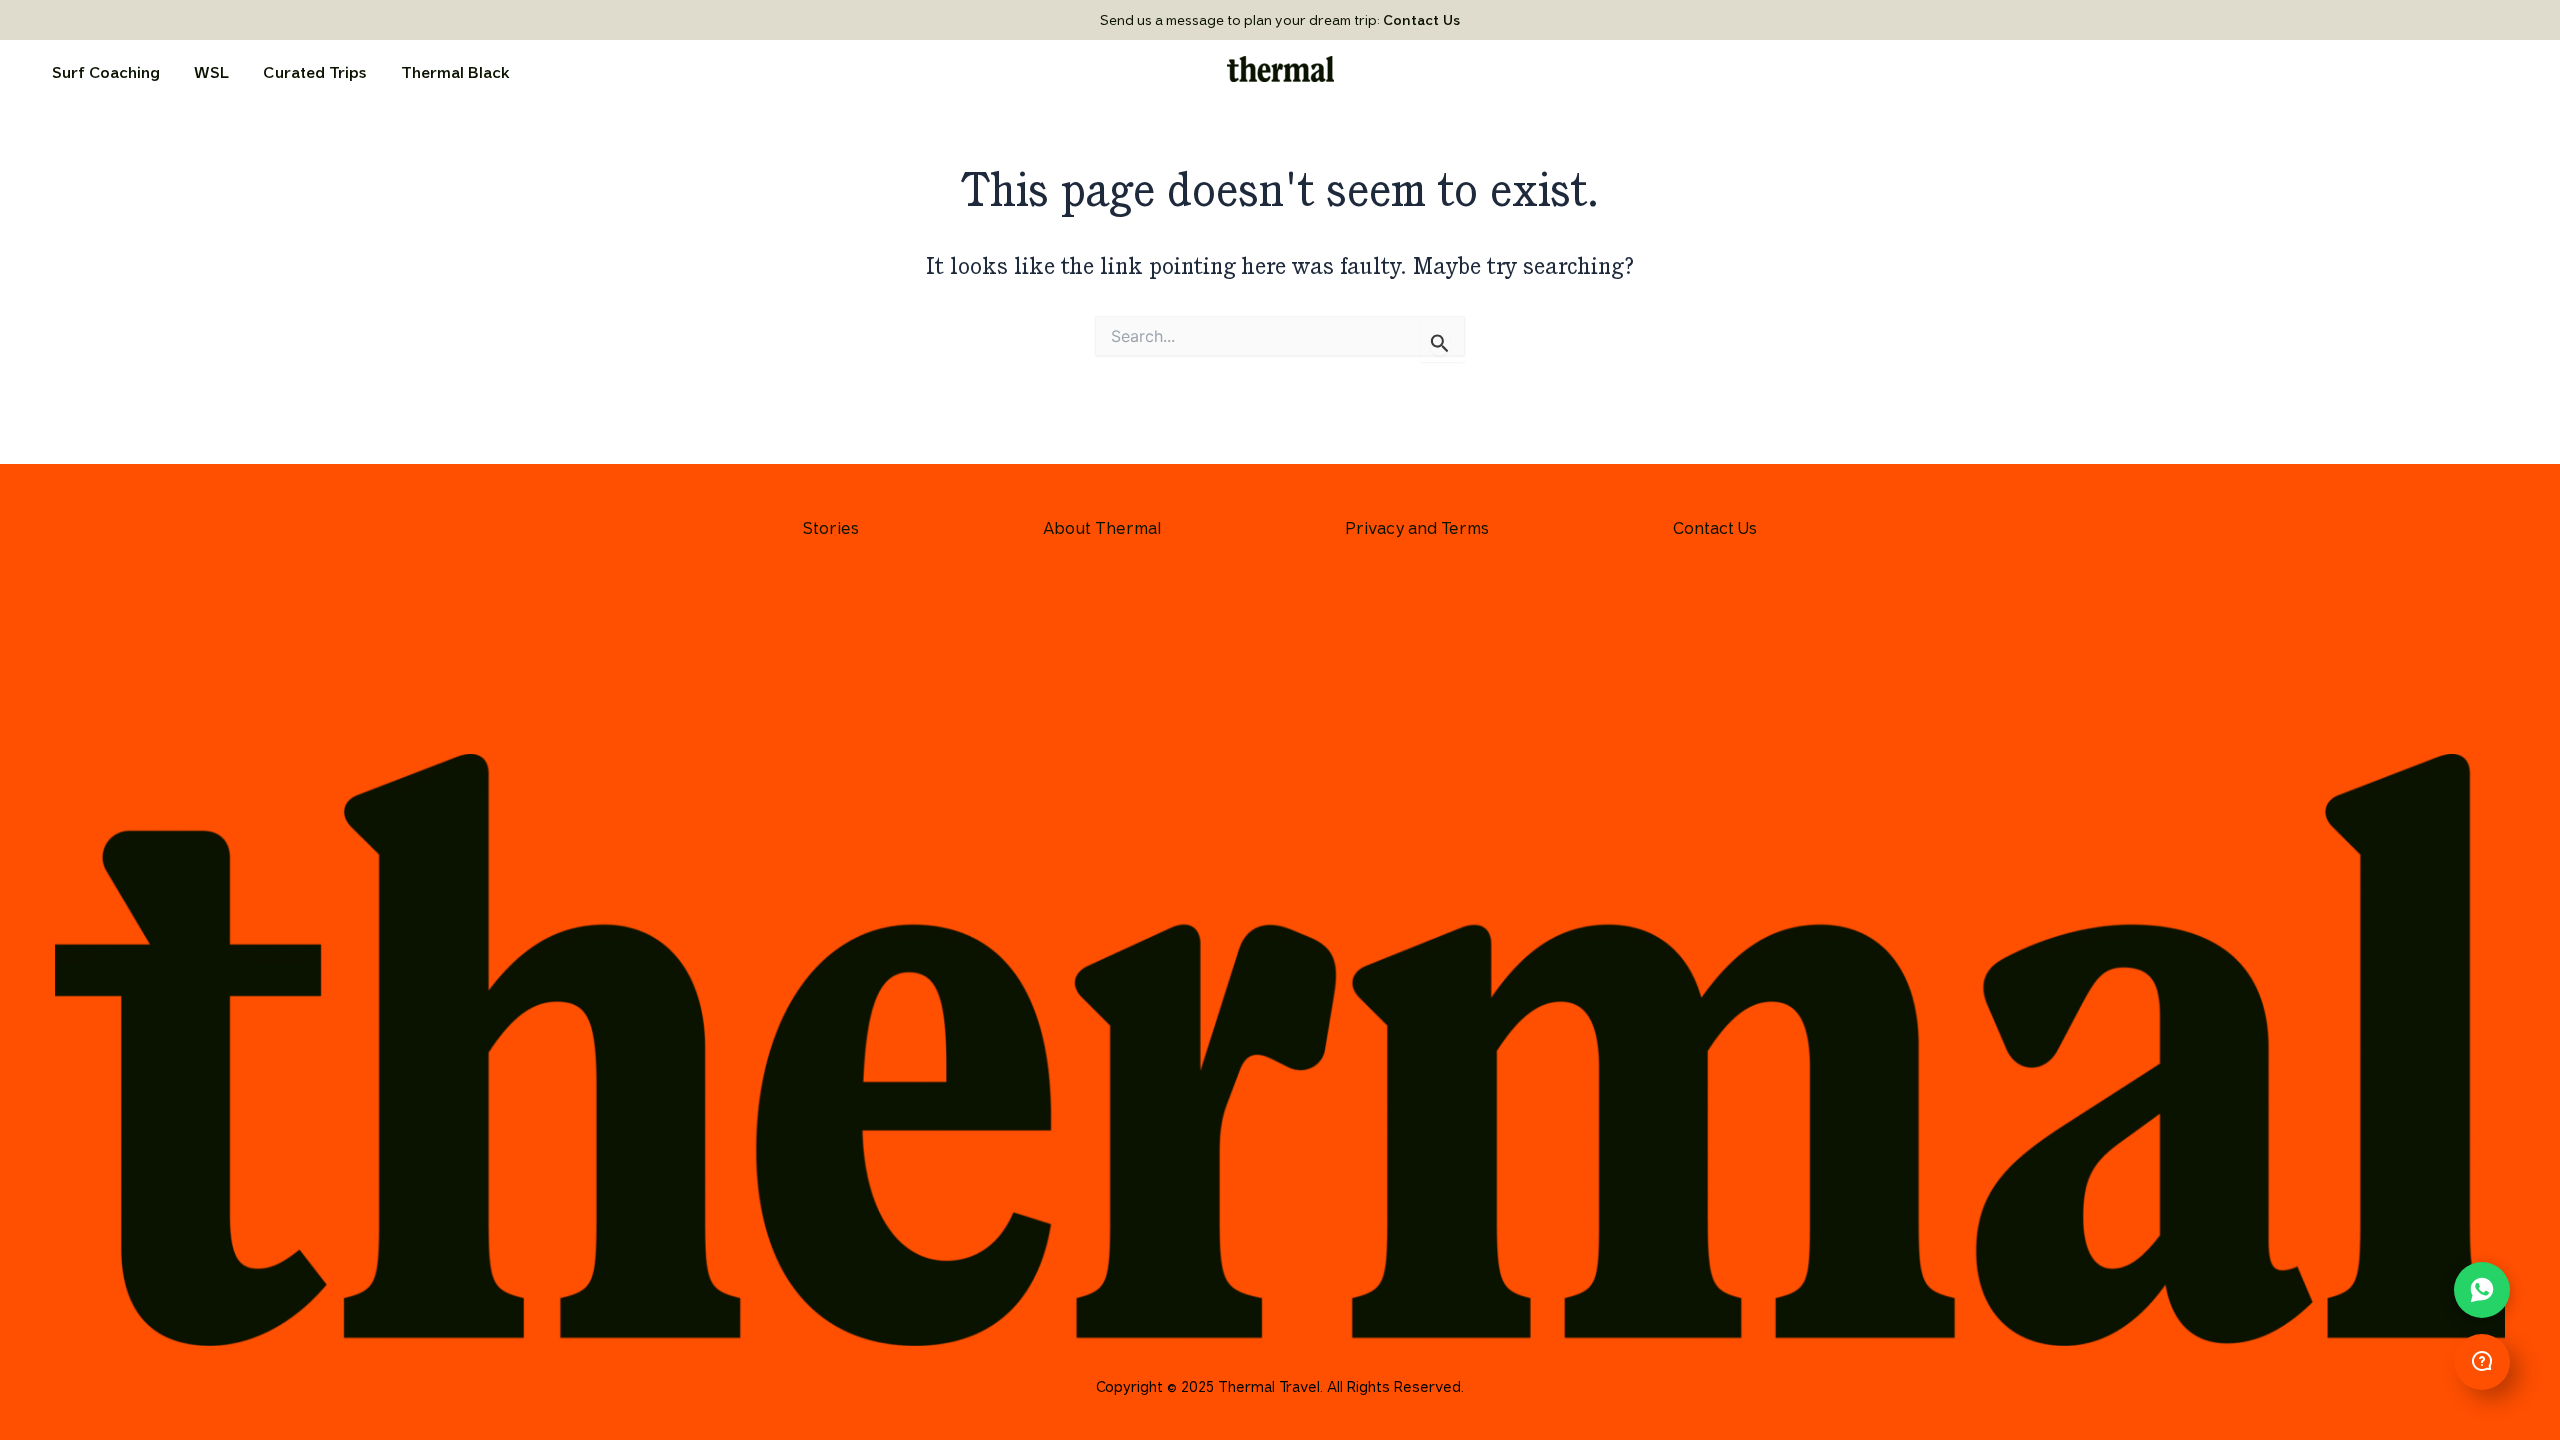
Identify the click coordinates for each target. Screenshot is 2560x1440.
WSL (211, 72)
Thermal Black (455, 72)
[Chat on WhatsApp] (2482, 1290)
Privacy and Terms (1417, 528)
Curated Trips (315, 72)
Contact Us (1421, 20)
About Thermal (1102, 528)
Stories (831, 528)
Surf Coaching (106, 72)
